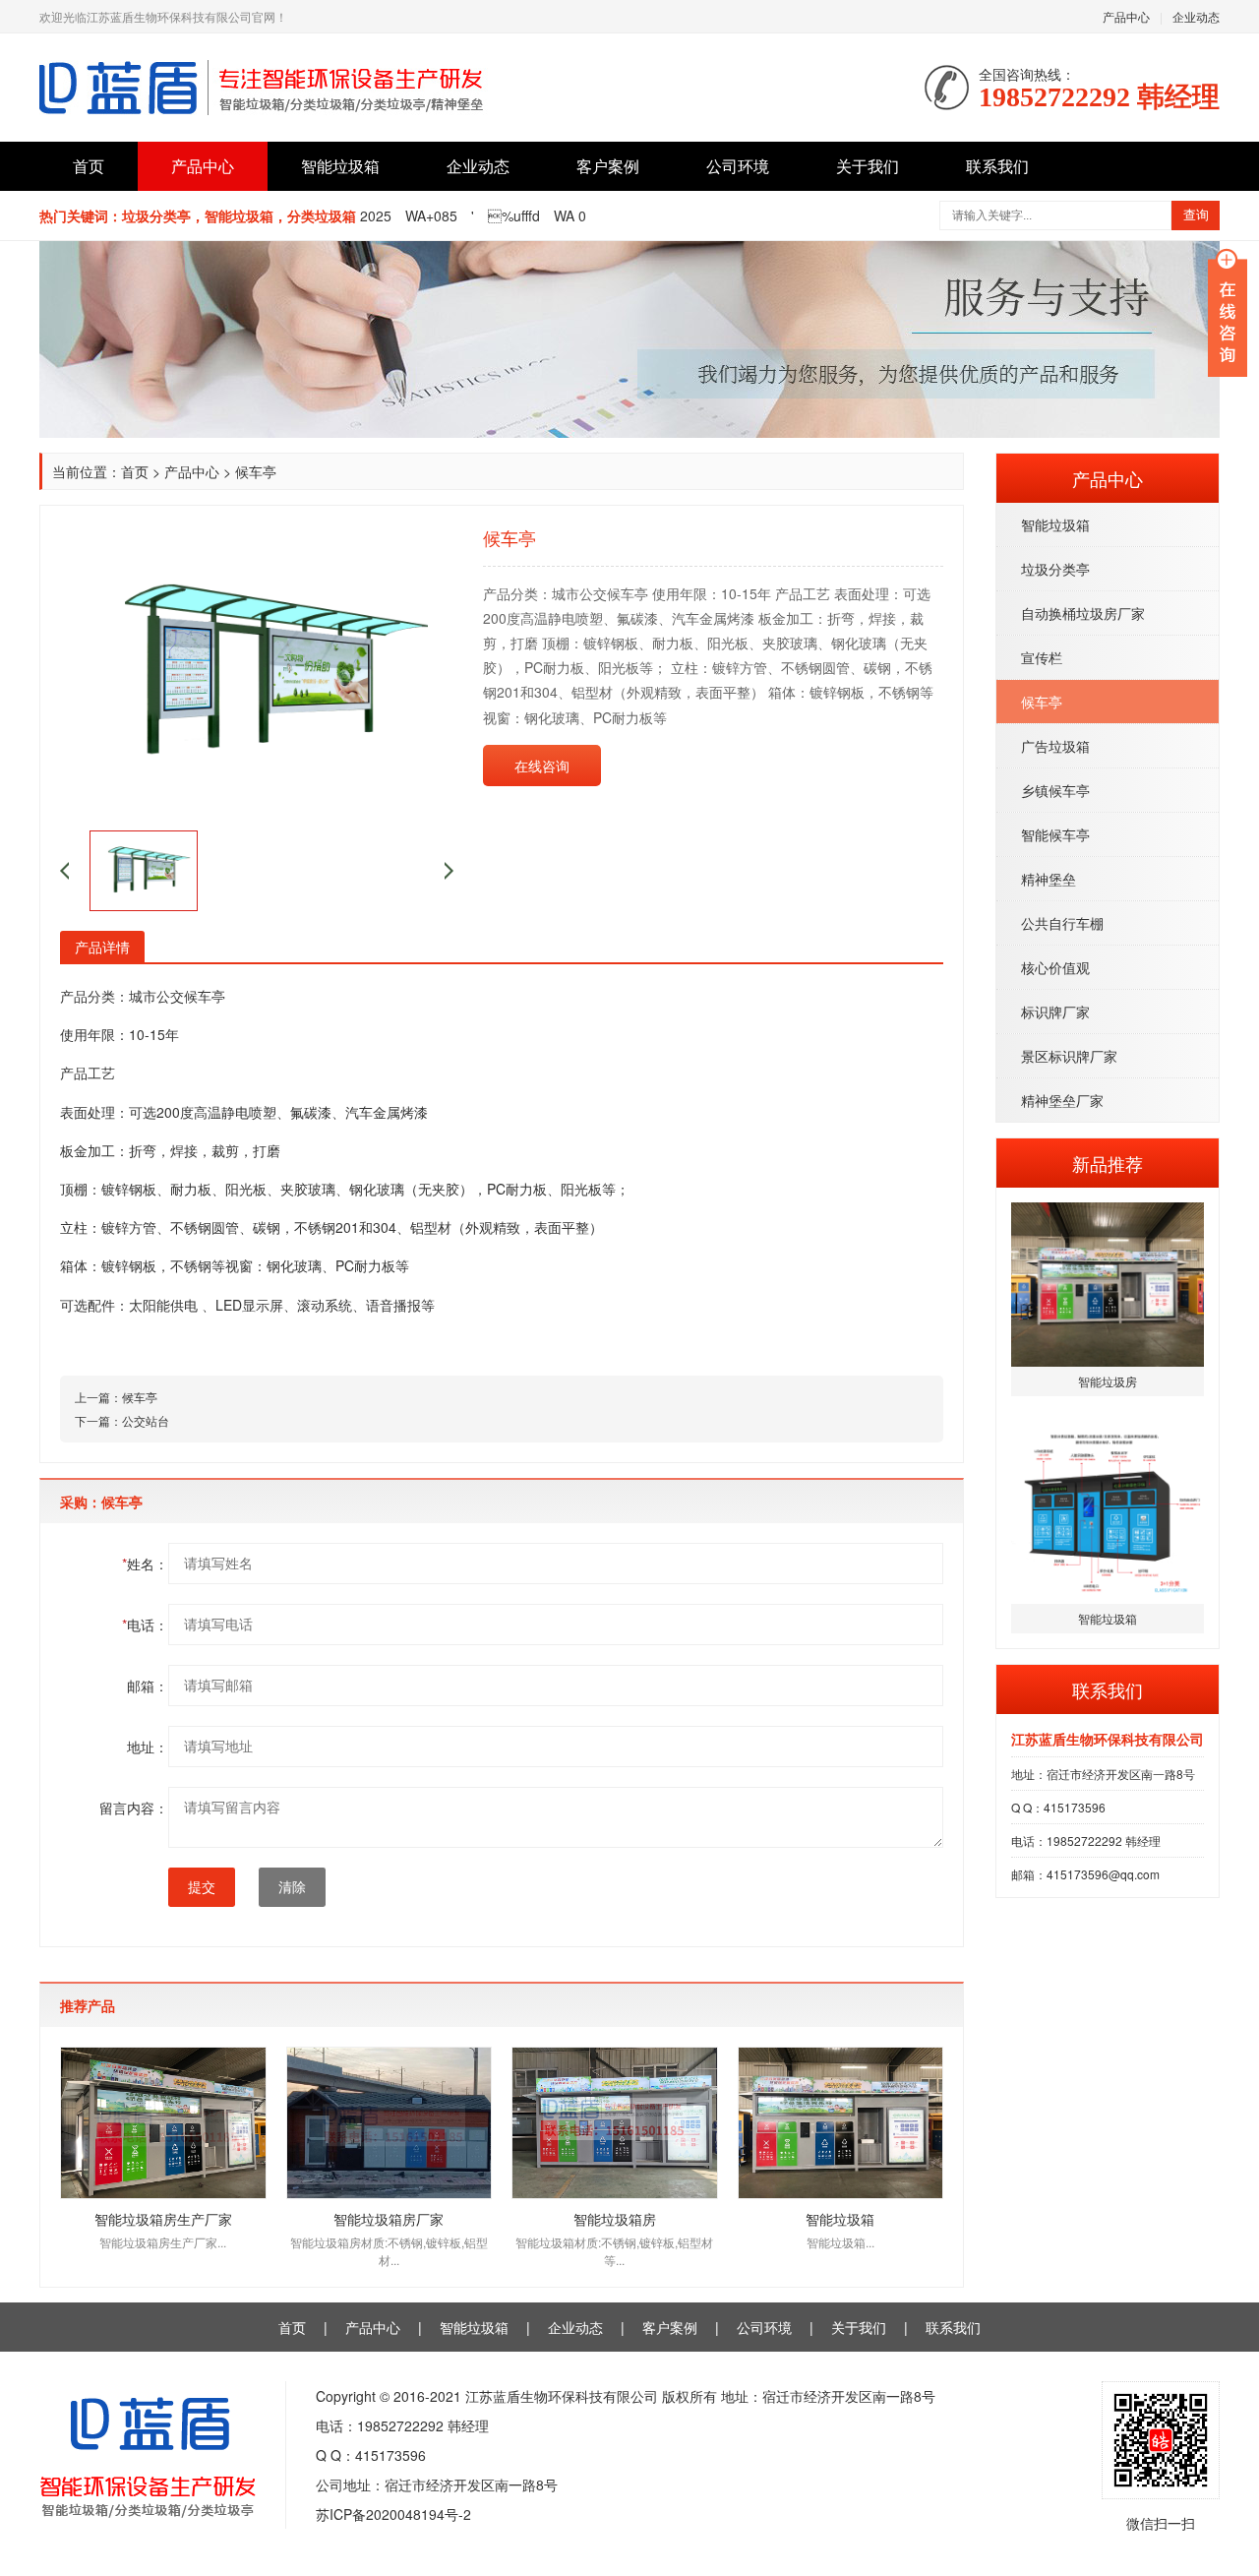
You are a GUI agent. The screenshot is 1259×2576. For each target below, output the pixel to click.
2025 (376, 215)
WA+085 (431, 215)
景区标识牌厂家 (1069, 1056)
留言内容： (134, 1808)
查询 (1196, 215)
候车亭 (1042, 702)
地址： (148, 1747)
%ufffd (514, 215)
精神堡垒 (1049, 879)
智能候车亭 (1055, 834)
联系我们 (997, 166)
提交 (202, 1887)
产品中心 (1126, 16)
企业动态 (1196, 16)
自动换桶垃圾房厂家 (1083, 613)
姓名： (145, 1564)
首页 (89, 166)
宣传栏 (1042, 657)
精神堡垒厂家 (1062, 1100)
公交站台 (146, 1420)
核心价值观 (1055, 967)
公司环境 (738, 166)
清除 (292, 1887)
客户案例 (608, 166)
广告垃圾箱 (1055, 746)
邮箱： (148, 1686)
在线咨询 (542, 766)
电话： (145, 1625)
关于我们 (868, 166)
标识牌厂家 (1055, 1012)
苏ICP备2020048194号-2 (393, 2514)
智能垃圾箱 (340, 166)
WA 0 (570, 215)
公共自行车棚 (1062, 923)
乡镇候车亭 (1055, 790)
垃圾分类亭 (1055, 569)
